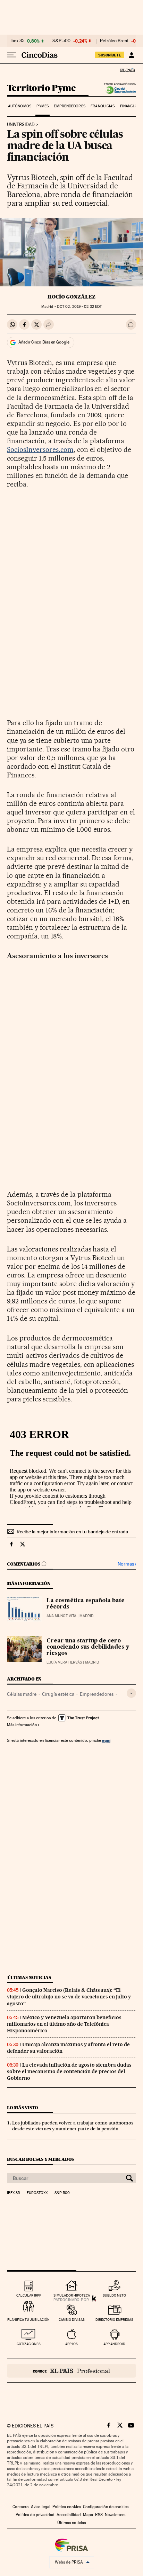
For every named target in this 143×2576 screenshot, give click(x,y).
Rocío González (71, 297)
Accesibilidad (69, 2515)
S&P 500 (61, 41)
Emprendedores (69, 106)
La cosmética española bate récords (86, 1604)
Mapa (88, 2515)
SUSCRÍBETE (110, 55)
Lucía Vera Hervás (64, 1662)
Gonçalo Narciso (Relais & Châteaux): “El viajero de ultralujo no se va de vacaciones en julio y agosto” (69, 1997)
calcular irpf (29, 2295)
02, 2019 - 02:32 (79, 307)
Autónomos (20, 106)
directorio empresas (114, 2320)
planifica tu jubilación (28, 2320)
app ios (71, 2344)
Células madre (22, 1694)
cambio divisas (72, 2320)
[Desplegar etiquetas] (131, 1693)
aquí (106, 1740)
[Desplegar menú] (12, 55)
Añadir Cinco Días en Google (44, 342)
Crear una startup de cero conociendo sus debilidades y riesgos (88, 1647)
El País (127, 70)
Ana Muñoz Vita (61, 1616)
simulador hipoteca (72, 2295)
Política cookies (67, 2507)
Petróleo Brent (114, 41)
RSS (99, 2515)
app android (114, 2344)
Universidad (21, 125)
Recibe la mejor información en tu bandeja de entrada (72, 1532)
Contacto (21, 2507)
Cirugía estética (58, 1694)
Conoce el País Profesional (71, 2371)
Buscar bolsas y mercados (40, 2159)
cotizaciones (29, 2344)
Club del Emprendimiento (119, 90)
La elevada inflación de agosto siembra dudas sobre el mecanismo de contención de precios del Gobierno (69, 2071)
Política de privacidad (35, 2515)
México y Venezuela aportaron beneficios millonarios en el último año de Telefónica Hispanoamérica (64, 2024)
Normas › (127, 1564)
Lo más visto (23, 2108)
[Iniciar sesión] (131, 55)
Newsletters (115, 2515)
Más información (22, 1725)
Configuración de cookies (106, 2507)
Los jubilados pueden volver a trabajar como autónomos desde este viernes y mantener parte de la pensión (73, 2126)
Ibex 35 (17, 41)
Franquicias (103, 106)
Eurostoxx (37, 2193)
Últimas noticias (29, 1977)
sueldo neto (114, 2295)
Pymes (43, 106)
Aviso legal (41, 2507)
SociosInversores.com (40, 449)
